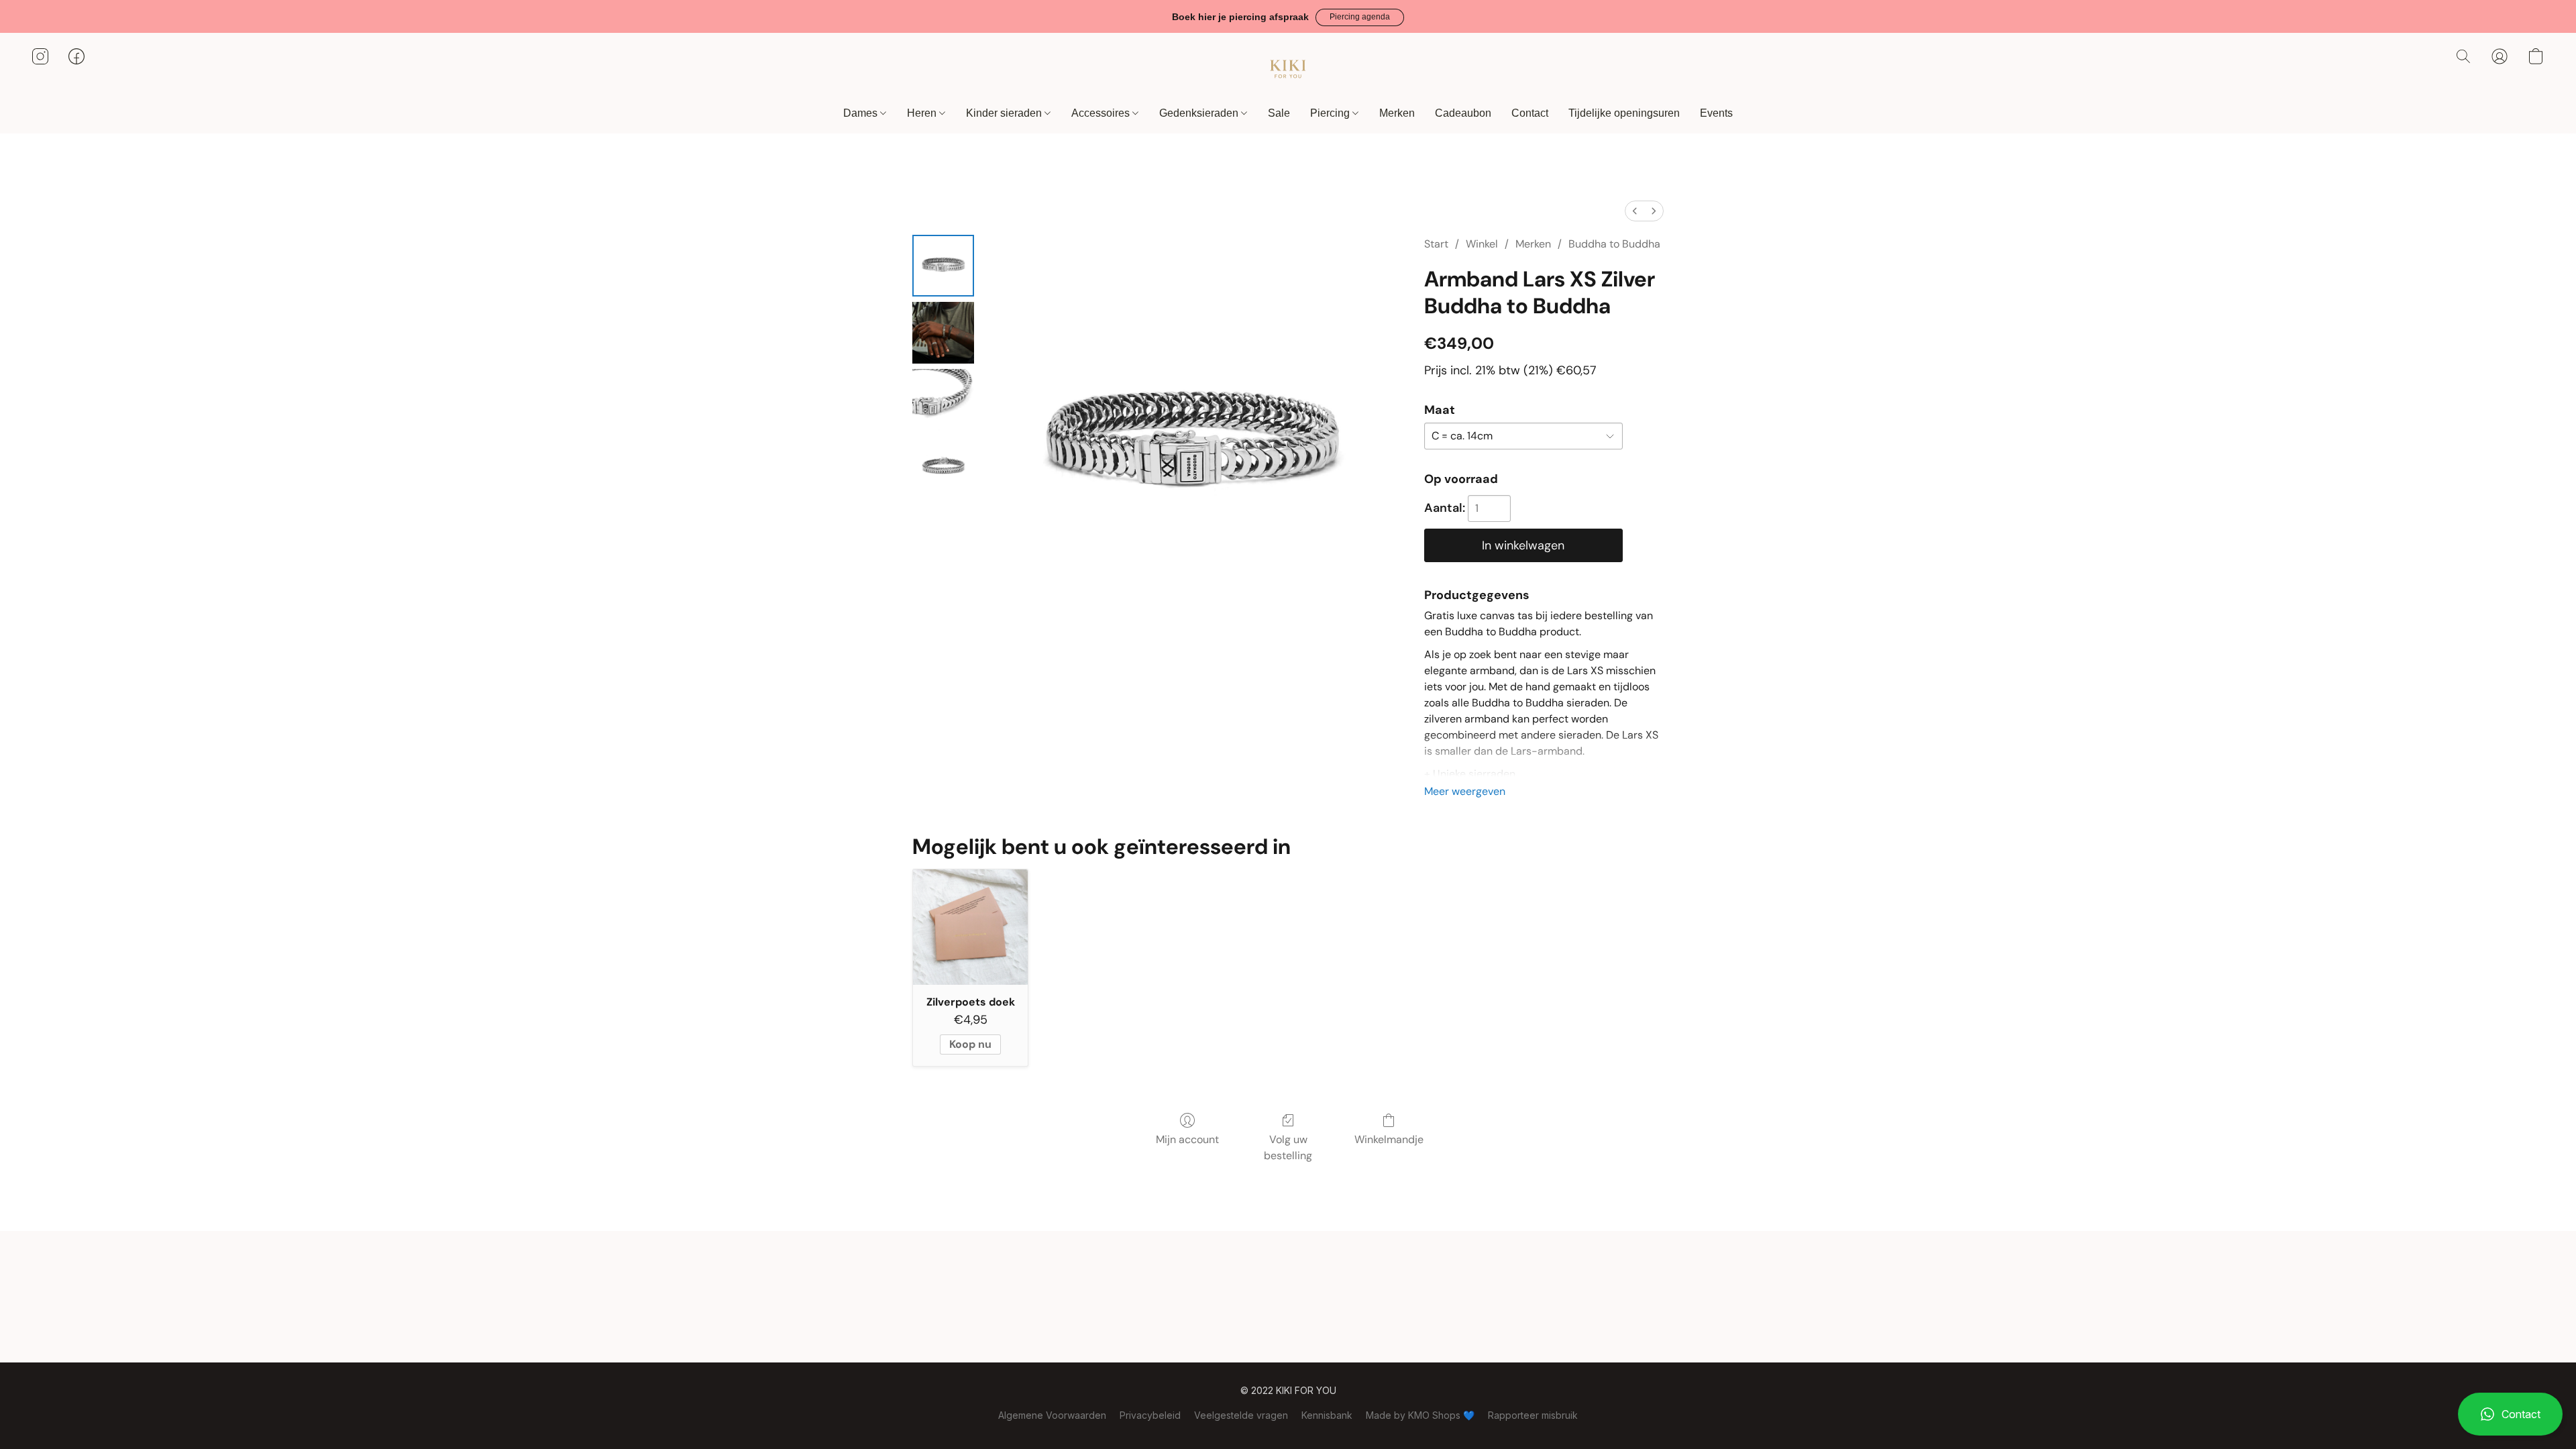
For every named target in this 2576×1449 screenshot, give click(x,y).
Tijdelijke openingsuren (1624, 113)
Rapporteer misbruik (1533, 1415)
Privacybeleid (1150, 1415)
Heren (923, 113)
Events (1716, 113)
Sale (1279, 113)
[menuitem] (1635, 211)
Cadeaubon (1463, 113)
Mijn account (1187, 1139)
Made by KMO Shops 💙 (1420, 1415)
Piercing (1331, 113)
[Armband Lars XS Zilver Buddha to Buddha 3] (943, 467)
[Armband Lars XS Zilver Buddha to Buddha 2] (943, 400)
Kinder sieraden (1005, 113)
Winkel (1482, 244)
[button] (1360, 17)
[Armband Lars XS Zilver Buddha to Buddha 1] (943, 333)
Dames (862, 113)
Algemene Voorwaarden (1052, 1415)
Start (1436, 244)
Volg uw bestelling (1288, 1147)
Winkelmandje (1389, 1139)
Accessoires (1102, 113)
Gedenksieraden (1200, 113)
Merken (1397, 113)
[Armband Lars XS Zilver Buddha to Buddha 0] (943, 266)
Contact (1530, 113)
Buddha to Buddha (1614, 244)
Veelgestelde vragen (1241, 1415)
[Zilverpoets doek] (970, 927)
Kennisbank (1327, 1415)
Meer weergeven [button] (1465, 791)
